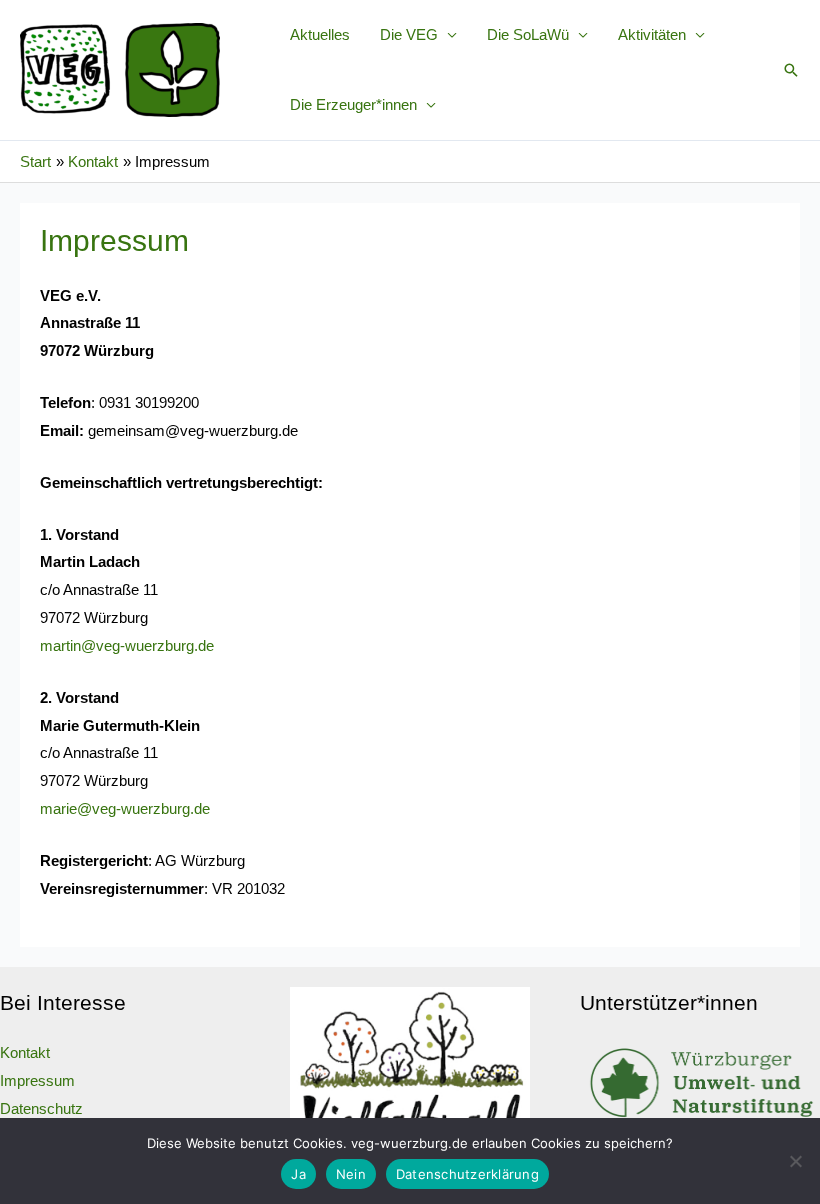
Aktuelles (320, 34)
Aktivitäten (652, 34)
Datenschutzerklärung (467, 1174)
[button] (791, 70)
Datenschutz (41, 1108)
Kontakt (25, 1052)
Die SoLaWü (528, 34)
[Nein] (795, 1161)
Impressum (37, 1080)
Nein (351, 1174)
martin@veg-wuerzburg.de (127, 645)
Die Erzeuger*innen (353, 104)
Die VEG (409, 34)
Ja (298, 1174)
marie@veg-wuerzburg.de (125, 808)
